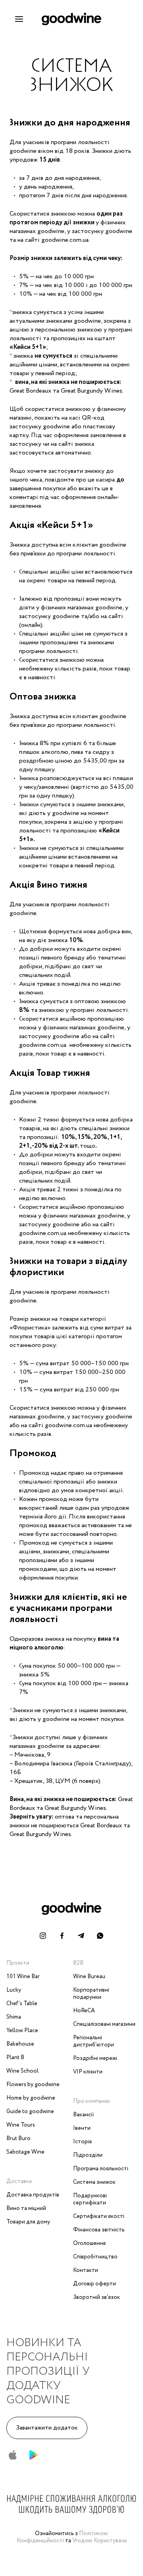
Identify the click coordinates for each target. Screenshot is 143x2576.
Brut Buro (18, 2139)
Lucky (14, 1990)
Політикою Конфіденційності (63, 2537)
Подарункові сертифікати (90, 2199)
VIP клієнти (88, 2072)
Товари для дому (28, 2222)
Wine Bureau (89, 1977)
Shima (14, 2017)
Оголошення (89, 2243)
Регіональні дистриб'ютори (94, 2041)
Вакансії (84, 2115)
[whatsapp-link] (100, 1936)
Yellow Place (22, 2031)
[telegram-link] (81, 1936)
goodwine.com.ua (43, 1045)
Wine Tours (21, 2125)
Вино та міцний (26, 2208)
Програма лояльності (101, 2169)
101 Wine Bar (23, 1977)
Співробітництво (95, 2257)
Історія (82, 2142)
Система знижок (94, 2182)
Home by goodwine (31, 2098)
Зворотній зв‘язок (97, 2297)
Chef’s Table (22, 2004)
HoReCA (84, 2011)
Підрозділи (88, 2155)
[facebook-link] (62, 1936)
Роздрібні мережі (95, 2058)
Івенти (82, 2128)
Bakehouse (20, 2044)
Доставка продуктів (33, 2195)
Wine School (22, 2071)
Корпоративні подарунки (91, 1994)
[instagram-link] (43, 1936)
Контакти (86, 2270)
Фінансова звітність (99, 2230)
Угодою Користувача (100, 2541)
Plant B (15, 2058)
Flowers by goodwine (33, 2085)
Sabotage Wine (25, 2152)
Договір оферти (95, 2284)
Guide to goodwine (30, 2112)
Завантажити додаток (47, 2428)
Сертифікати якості (99, 2216)
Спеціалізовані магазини (104, 2024)
